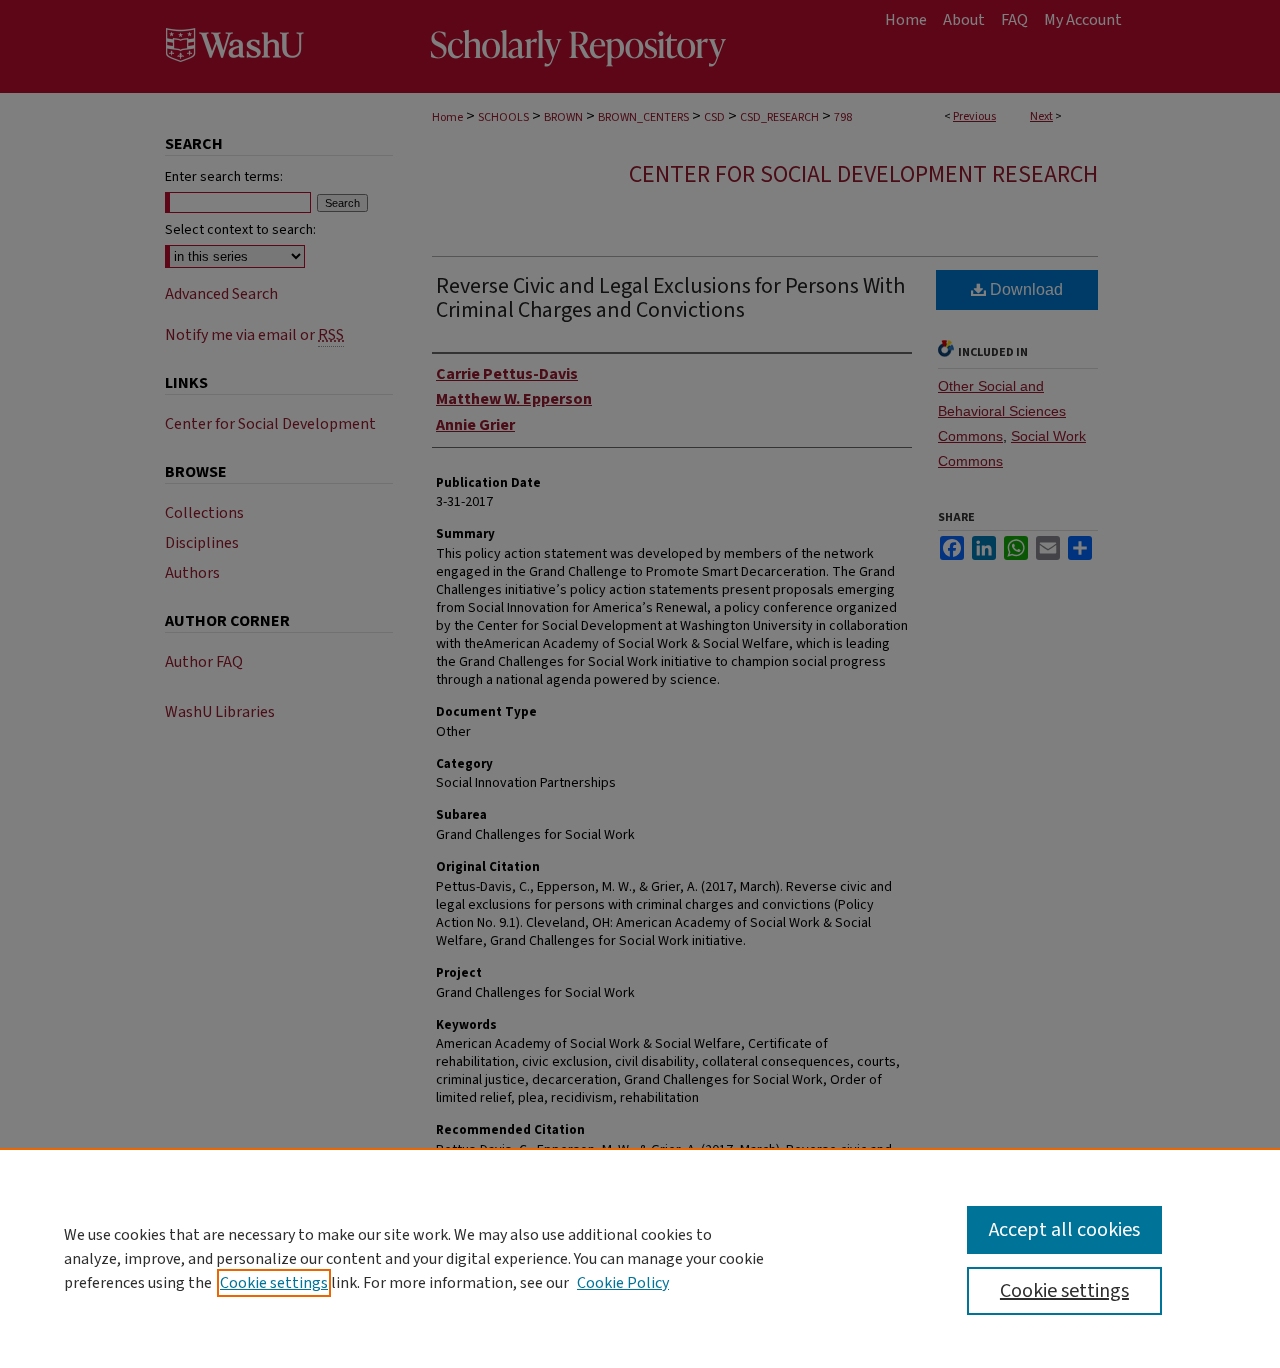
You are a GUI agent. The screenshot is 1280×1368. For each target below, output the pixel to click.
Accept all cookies (1064, 1230)
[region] (640, 1258)
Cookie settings (274, 1283)
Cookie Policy (623, 1283)
